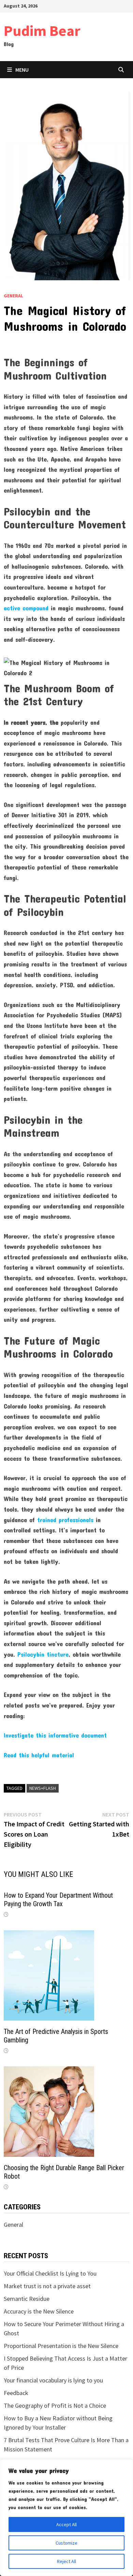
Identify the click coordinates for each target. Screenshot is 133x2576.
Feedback (16, 2393)
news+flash (43, 1788)
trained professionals (65, 1520)
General (13, 296)
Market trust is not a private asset (47, 2286)
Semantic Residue (27, 2299)
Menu (22, 70)
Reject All (66, 2561)
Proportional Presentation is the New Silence (61, 2346)
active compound (26, 608)
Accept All (66, 2524)
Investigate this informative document (55, 1735)
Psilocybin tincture (43, 1654)
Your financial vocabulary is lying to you (53, 2380)
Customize (66, 2543)
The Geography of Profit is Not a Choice (55, 2405)
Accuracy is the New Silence (39, 2311)
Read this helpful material (39, 1755)
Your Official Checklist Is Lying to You (50, 2273)
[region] (66, 2518)
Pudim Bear (42, 31)
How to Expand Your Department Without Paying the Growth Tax (58, 1900)
